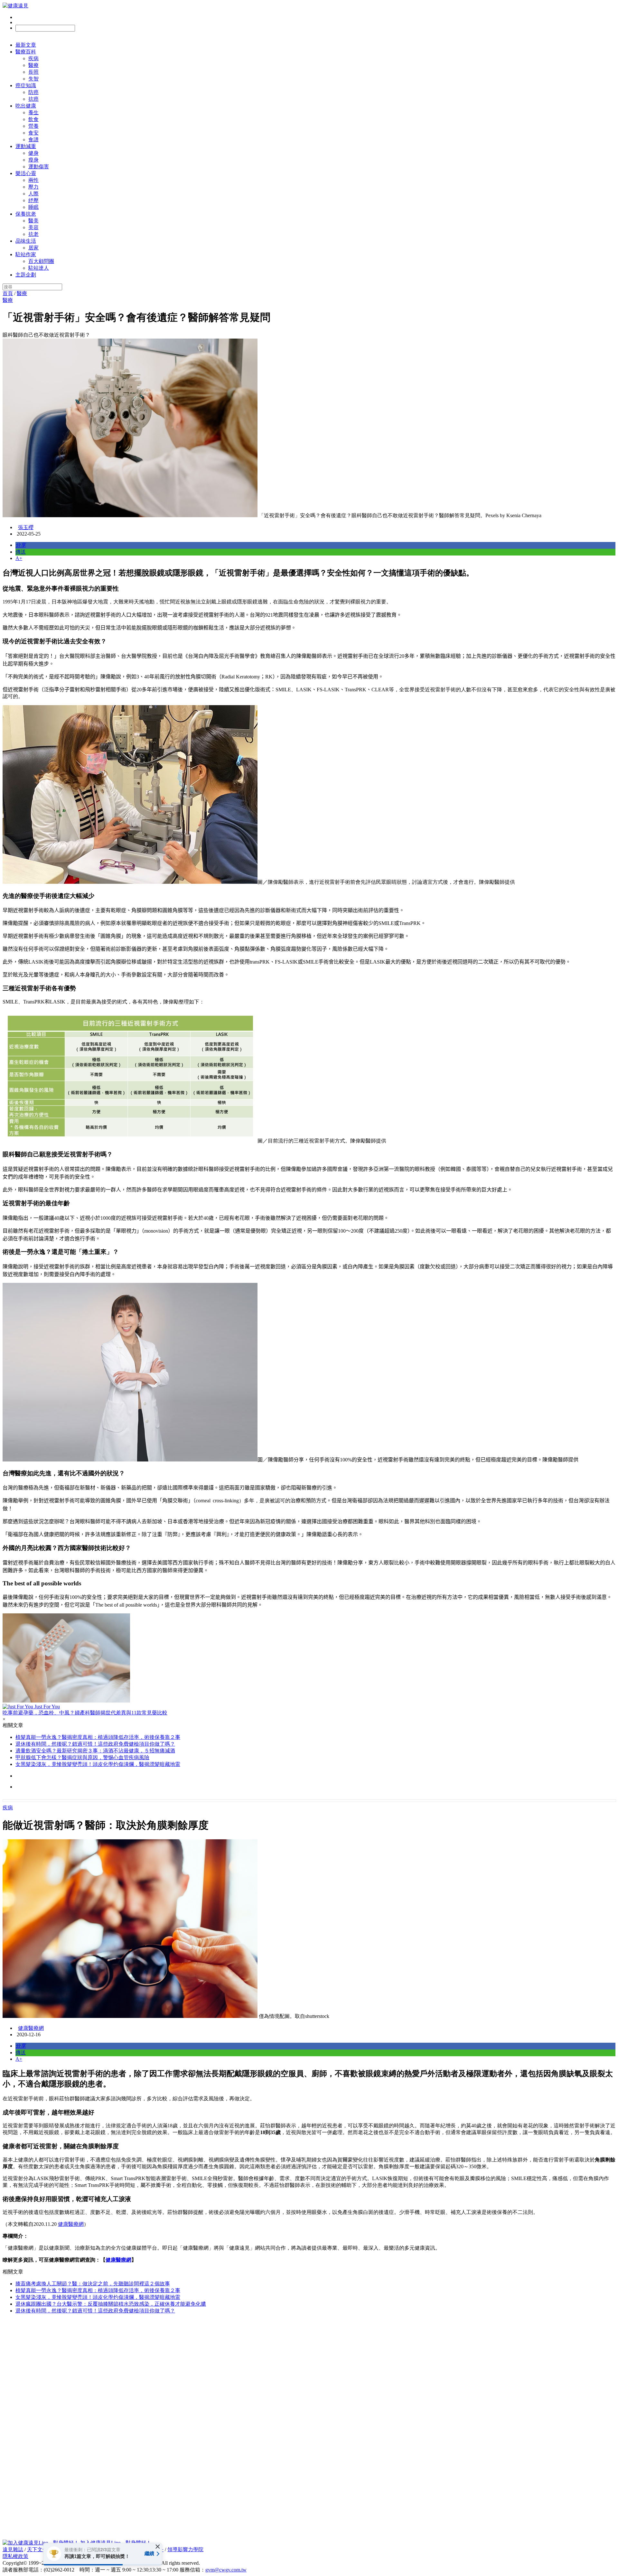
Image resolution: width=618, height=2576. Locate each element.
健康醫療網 (31, 2028)
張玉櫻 (26, 527)
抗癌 (33, 99)
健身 (33, 153)
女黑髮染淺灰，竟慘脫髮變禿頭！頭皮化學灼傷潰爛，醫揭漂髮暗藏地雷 (98, 1764)
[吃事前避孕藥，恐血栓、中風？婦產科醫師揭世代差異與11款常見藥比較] (309, 1659)
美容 (33, 227)
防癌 (33, 92)
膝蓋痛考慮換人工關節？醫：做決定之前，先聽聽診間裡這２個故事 (93, 2284)
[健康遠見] (15, 6)
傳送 (21, 552)
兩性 (33, 180)
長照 (33, 72)
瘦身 (33, 160)
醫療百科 (26, 52)
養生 (33, 112)
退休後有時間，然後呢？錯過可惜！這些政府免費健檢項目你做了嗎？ (95, 1744)
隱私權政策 (15, 2556)
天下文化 (37, 2549)
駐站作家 (26, 254)
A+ (19, 558)
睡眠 (33, 207)
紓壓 (33, 200)
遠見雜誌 (13, 2549)
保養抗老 (26, 214)
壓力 (33, 187)
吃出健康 (26, 106)
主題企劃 (26, 275)
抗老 (33, 234)
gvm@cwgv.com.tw (226, 2570)
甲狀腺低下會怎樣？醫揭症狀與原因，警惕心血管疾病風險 (82, 1757)
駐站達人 (39, 268)
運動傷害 (39, 167)
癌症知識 (26, 85)
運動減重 (26, 146)
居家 (33, 248)
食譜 (33, 140)
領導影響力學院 (185, 2549)
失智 (33, 79)
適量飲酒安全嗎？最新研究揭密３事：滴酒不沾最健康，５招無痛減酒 (95, 1751)
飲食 (33, 119)
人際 (33, 194)
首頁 (8, 293)
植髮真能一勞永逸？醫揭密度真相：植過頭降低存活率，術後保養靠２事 (98, 1737)
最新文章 (26, 45)
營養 (33, 126)
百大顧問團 (41, 261)
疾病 (33, 58)
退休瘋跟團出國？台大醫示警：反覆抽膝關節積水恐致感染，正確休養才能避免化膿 (111, 2304)
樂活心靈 (26, 173)
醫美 (33, 221)
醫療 (33, 65)
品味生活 (26, 241)
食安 (33, 133)
